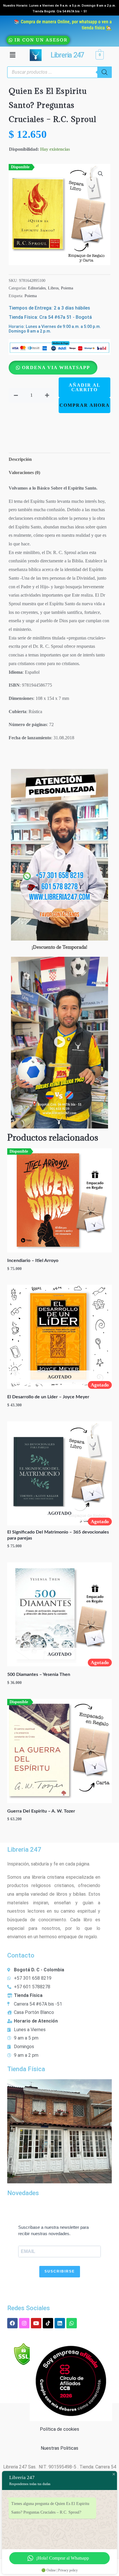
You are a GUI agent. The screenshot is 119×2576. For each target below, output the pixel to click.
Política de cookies (59, 2429)
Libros (53, 288)
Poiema (67, 288)
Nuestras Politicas (59, 2448)
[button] (12, 55)
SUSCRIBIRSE (60, 2271)
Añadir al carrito (85, 387)
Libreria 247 (67, 55)
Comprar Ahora (85, 405)
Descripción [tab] (20, 459)
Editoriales (37, 288)
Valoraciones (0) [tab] (24, 472)
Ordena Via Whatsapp (56, 367)
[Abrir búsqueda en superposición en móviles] (59, 72)
